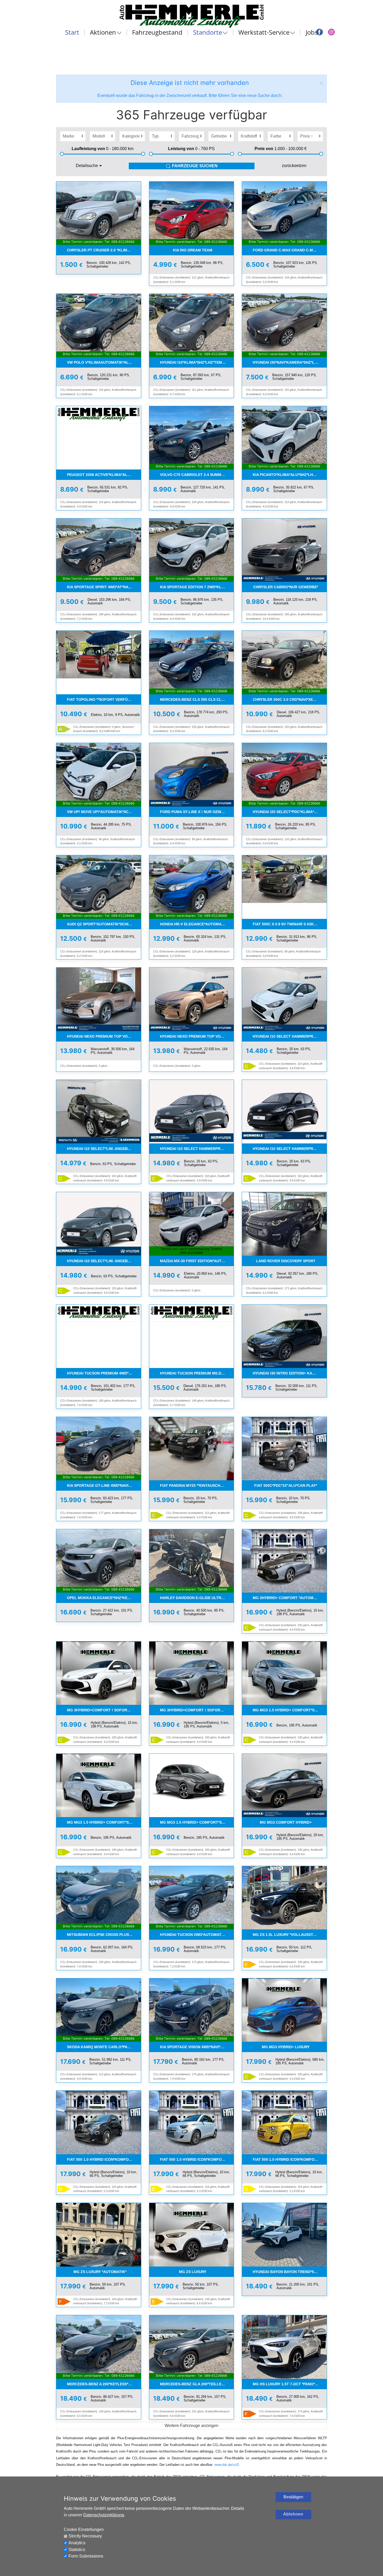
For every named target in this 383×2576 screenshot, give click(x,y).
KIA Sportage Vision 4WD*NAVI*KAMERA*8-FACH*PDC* (197, 2047)
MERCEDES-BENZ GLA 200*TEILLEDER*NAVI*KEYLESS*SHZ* (197, 2384)
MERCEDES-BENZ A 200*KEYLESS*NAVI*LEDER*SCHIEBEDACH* (104, 2384)
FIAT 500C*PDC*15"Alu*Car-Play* (286, 1485)
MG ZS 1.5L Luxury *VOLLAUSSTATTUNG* (290, 1935)
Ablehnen (293, 2514)
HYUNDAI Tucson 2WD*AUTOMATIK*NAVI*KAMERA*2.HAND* (197, 1935)
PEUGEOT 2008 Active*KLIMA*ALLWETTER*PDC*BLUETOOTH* (104, 475)
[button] (321, 83)
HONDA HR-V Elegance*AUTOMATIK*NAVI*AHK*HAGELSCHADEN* (197, 924)
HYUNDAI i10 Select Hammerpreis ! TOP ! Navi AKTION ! (290, 1036)
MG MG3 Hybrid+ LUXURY (286, 2047)
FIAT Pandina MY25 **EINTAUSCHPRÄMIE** (197, 1485)
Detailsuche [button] (87, 166)
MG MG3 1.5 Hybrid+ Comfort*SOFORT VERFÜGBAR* (290, 1710)
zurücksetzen (294, 166)
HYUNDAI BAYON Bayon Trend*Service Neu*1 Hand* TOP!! (290, 2272)
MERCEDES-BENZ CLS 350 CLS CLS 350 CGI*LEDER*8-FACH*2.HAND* (197, 699)
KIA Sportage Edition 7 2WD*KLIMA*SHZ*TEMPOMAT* (197, 587)
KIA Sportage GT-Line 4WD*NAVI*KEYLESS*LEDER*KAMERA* (104, 1485)
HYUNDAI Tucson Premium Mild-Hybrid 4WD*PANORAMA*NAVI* (197, 1373)
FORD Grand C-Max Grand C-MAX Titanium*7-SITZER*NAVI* (290, 250)
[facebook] (319, 32)
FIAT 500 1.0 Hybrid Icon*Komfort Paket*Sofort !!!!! (104, 2159)
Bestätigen (293, 2497)
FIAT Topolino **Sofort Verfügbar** (104, 699)
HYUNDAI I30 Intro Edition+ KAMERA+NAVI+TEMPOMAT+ (290, 1373)
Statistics (77, 2550)
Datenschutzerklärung (104, 2515)
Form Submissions (86, 2556)
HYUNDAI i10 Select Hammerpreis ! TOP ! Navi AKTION (290, 1149)
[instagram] (331, 32)
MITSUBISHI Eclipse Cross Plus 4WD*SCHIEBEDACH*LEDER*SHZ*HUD (104, 1935)
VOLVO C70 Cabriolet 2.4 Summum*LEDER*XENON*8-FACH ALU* (197, 475)
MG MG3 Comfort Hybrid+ (286, 1822)
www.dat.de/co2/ (227, 2465)
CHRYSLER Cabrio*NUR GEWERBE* (286, 587)
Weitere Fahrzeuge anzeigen (191, 2426)
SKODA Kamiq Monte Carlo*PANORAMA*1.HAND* (104, 2047)
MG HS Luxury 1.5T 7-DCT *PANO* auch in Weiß (290, 2384)
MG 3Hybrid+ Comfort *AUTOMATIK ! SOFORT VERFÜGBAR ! (290, 1598)
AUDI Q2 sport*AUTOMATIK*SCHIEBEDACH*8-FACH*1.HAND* (104, 924)
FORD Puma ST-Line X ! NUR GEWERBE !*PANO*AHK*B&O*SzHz (197, 812)
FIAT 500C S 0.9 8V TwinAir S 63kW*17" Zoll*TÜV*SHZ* (290, 924)
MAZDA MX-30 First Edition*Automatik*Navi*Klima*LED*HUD (197, 1261)
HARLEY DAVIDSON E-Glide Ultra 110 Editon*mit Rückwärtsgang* (197, 1598)
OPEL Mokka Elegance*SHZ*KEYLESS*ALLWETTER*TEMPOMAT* (104, 1598)
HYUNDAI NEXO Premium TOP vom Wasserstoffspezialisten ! (104, 1036)
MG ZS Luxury (193, 2272)
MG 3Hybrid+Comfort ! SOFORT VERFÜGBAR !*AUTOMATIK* (104, 1710)
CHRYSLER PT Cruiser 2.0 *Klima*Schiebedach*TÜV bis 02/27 (104, 250)
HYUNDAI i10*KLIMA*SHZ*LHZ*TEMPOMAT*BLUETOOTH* (197, 362)
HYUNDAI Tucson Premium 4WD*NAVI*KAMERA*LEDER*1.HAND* (104, 1373)
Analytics (77, 2543)
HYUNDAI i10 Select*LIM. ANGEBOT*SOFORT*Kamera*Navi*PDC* (104, 1149)
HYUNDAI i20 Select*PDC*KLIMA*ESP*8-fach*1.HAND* (290, 812)
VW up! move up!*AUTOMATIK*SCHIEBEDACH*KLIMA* (104, 812)
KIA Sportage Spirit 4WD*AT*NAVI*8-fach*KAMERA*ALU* (104, 587)
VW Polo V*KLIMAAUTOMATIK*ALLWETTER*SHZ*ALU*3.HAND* (104, 362)
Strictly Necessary (85, 2536)
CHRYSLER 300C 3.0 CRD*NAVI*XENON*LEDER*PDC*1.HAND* (290, 699)
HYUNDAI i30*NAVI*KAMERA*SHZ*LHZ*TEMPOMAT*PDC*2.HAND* (290, 362)
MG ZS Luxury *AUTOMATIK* (100, 2272)
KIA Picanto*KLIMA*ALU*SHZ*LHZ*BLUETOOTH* (290, 475)
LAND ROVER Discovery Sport (286, 1261)
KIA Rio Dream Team (193, 250)
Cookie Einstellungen (84, 2529)
